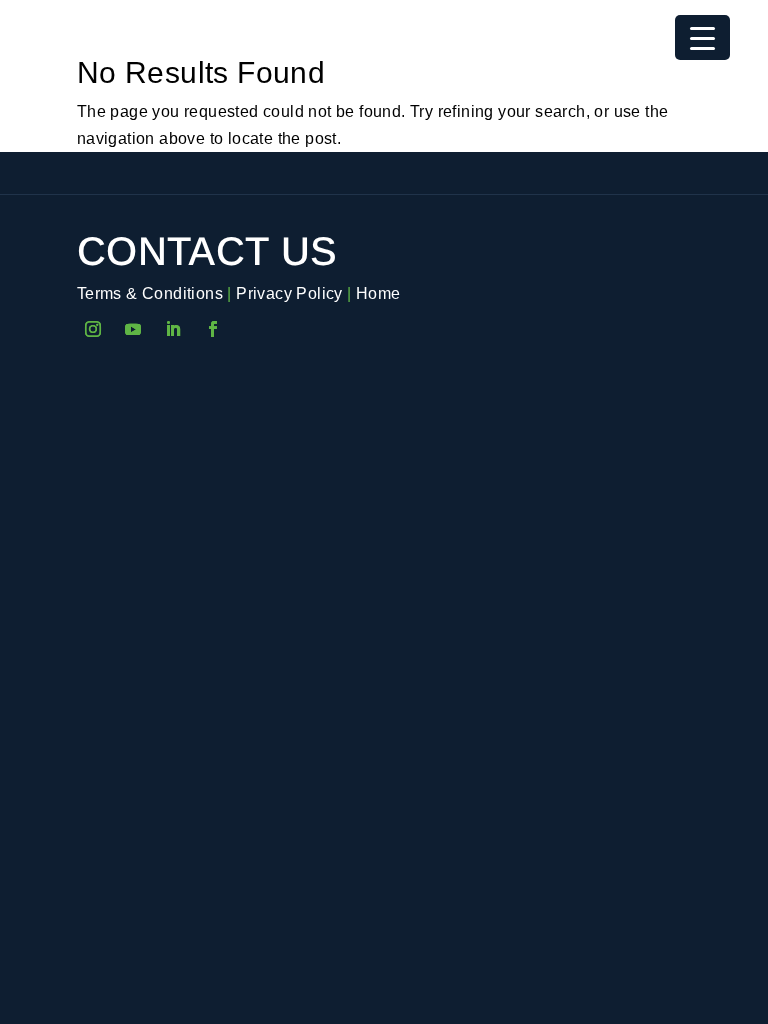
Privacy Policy (289, 293)
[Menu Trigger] (702, 37)
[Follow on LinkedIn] (173, 329)
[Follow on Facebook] (213, 329)
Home (378, 293)
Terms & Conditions (150, 293)
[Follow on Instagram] (93, 329)
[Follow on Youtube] (133, 329)
